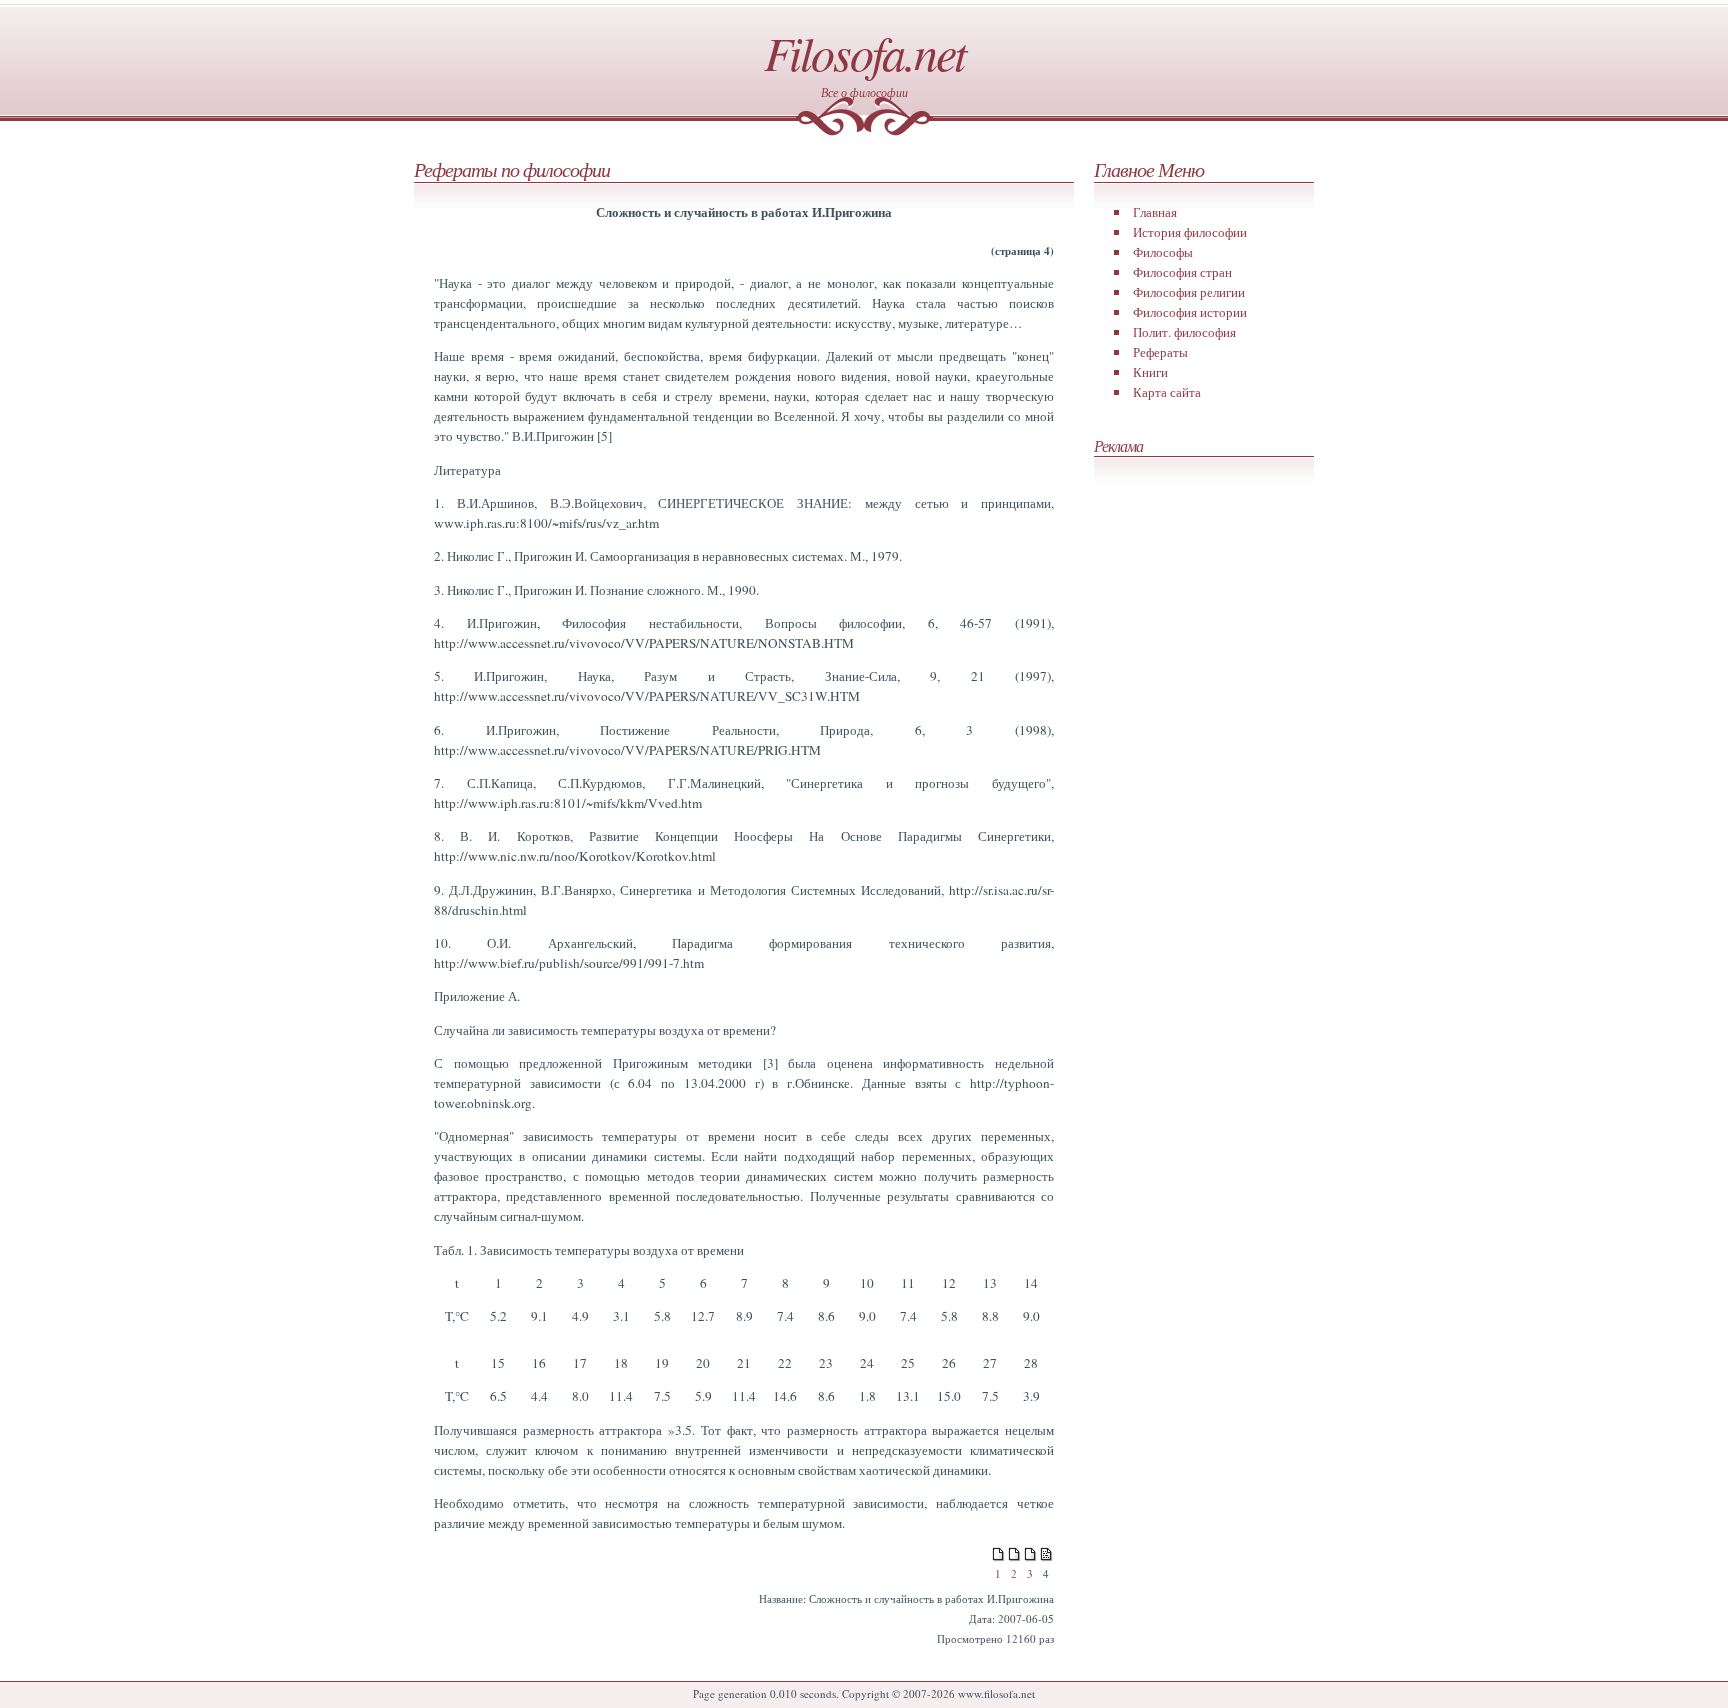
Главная (1155, 212)
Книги (1150, 372)
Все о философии (864, 92)
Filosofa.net (864, 52)
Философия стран (1182, 272)
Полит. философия (1184, 332)
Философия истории (1190, 312)
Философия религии (1189, 292)
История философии (1190, 232)
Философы (1163, 252)
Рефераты (1160, 352)
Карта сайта (1167, 392)
